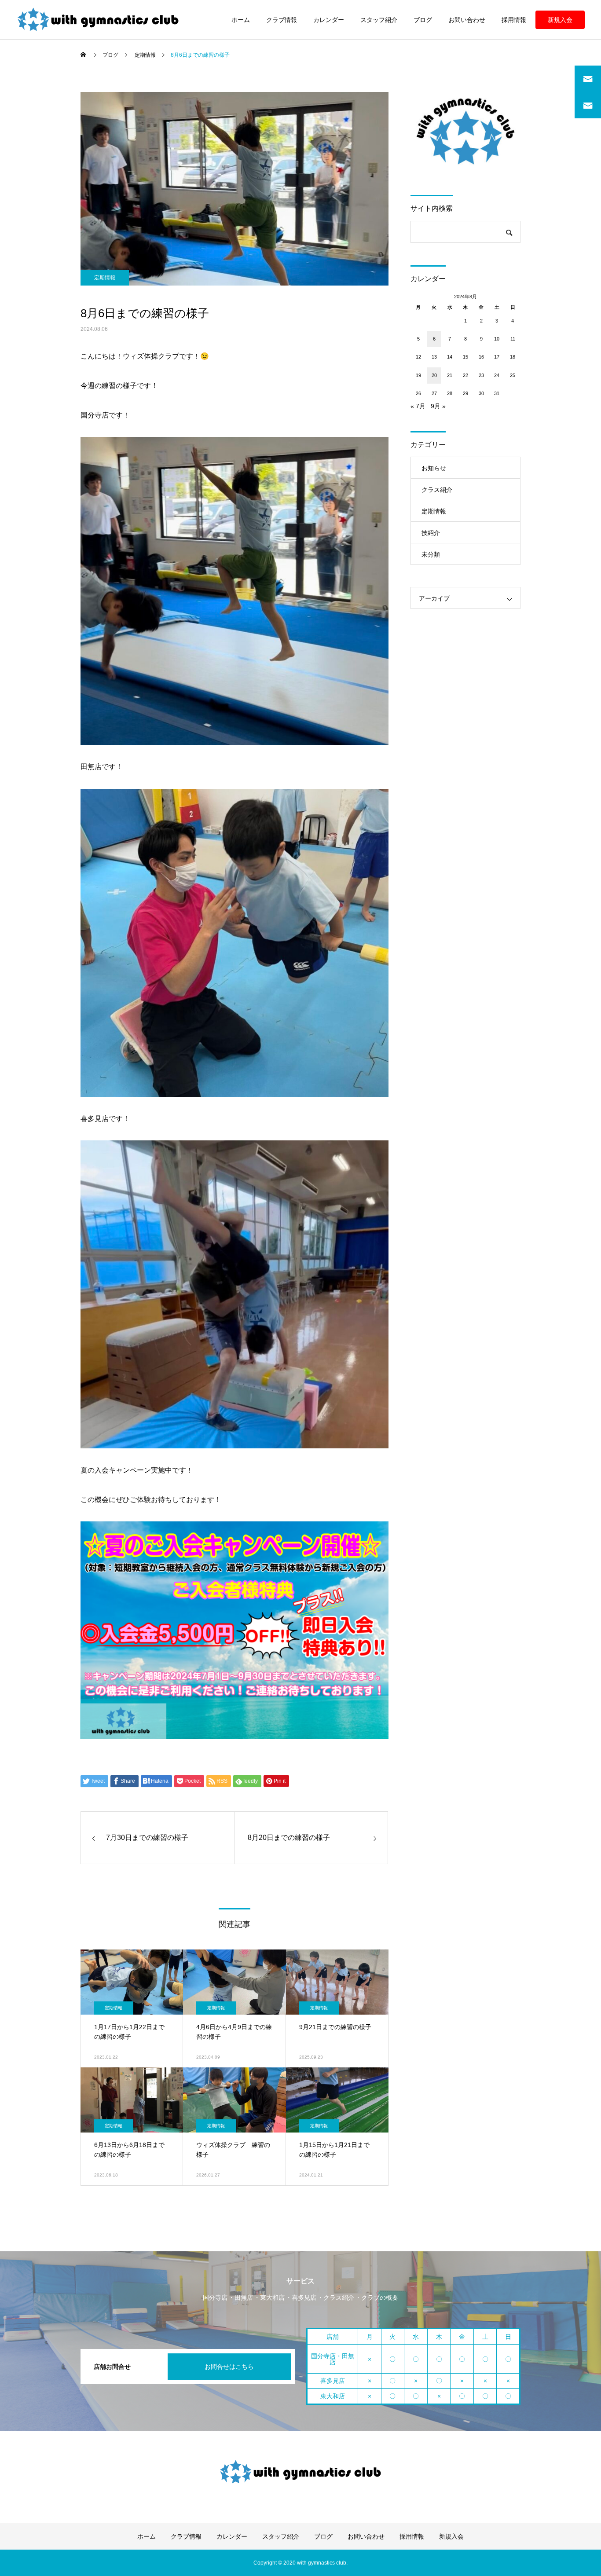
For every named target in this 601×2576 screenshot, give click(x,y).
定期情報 (105, 278)
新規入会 (560, 20)
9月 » (438, 406)
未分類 (431, 554)
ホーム (241, 20)
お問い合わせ (467, 20)
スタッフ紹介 (379, 20)
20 (434, 375)
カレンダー (329, 20)
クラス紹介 (437, 490)
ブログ (423, 20)
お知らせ (434, 468)
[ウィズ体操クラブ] (98, 20)
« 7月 (418, 406)
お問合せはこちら (229, 2367)
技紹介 (431, 533)
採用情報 (514, 20)
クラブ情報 (282, 20)
